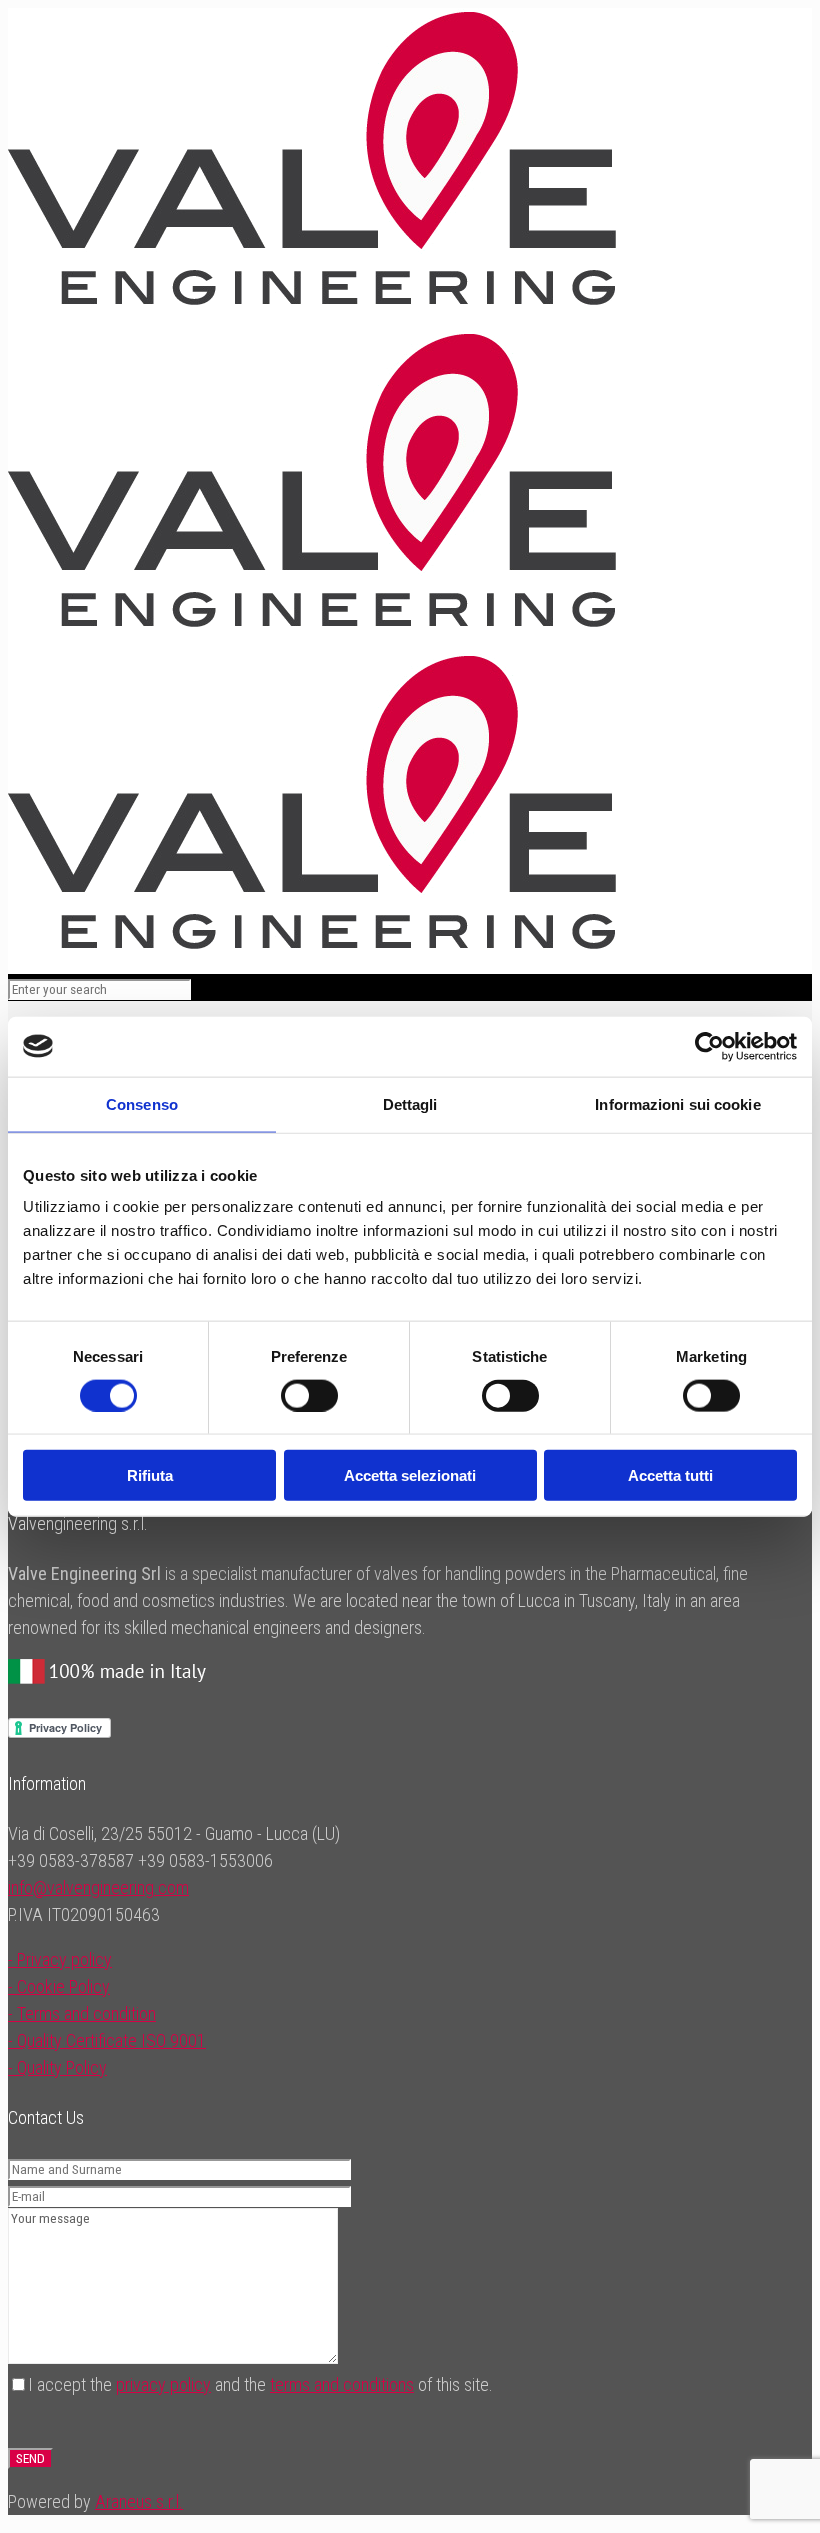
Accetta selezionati (410, 1475)
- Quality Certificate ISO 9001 (107, 2040)
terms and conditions (342, 2384)
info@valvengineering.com (98, 1887)
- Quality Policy (57, 2067)
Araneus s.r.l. (139, 2501)
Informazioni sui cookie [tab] (677, 1103)
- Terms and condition (82, 2013)
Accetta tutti (670, 1475)
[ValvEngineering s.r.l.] (312, 621)
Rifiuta (150, 1475)
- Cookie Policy (59, 1986)
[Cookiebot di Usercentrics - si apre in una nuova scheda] (709, 1046)
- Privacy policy (60, 1959)
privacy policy (163, 2384)
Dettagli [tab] (410, 1103)
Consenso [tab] (142, 1103)
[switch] (309, 1395)
